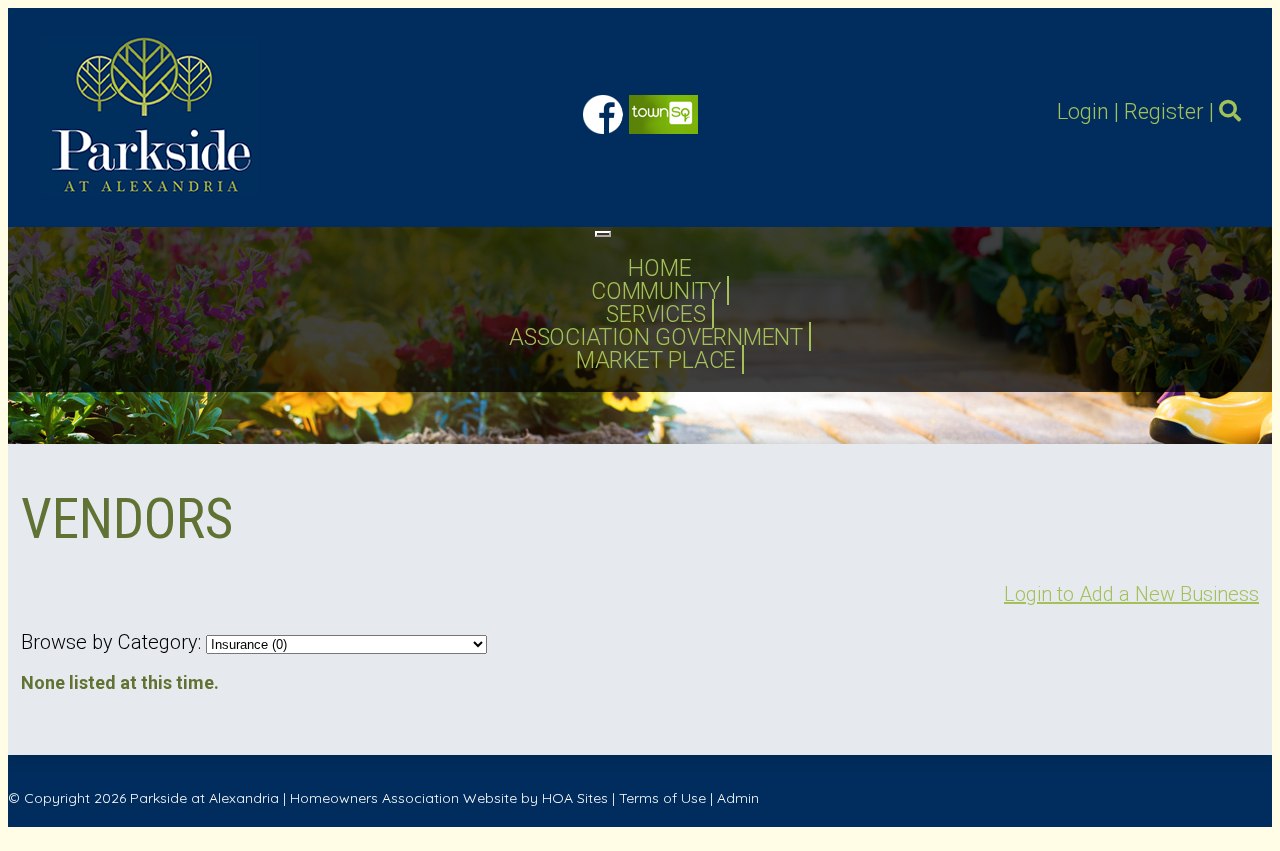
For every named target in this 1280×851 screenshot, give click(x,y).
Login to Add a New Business (1131, 594)
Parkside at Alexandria (204, 798)
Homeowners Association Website (403, 798)
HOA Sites (575, 798)
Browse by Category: (111, 642)
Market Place (656, 360)
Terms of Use (662, 798)
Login (1083, 111)
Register (1164, 111)
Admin (738, 798)
